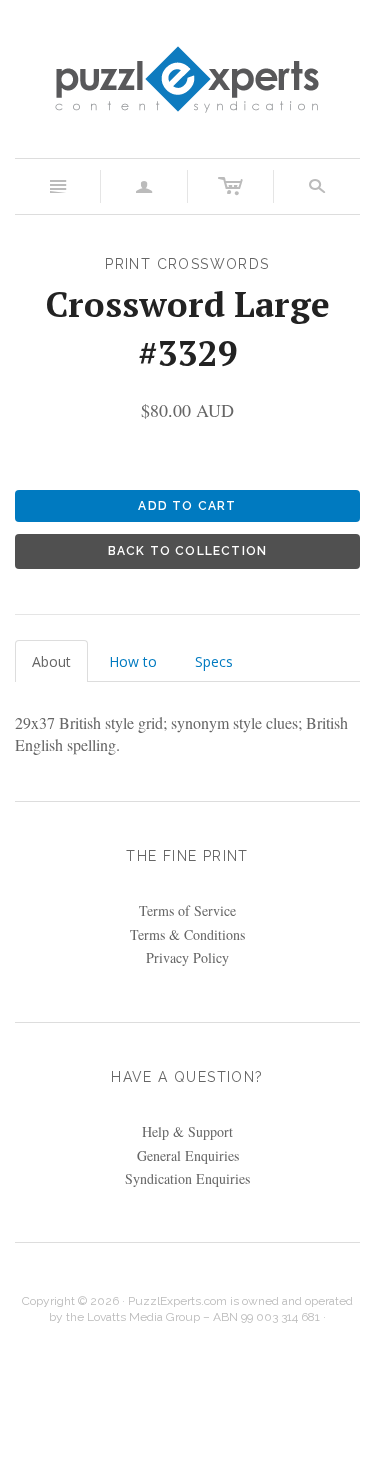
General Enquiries (188, 1155)
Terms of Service (187, 910)
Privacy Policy (187, 957)
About (51, 661)
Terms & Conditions (187, 934)
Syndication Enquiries (187, 1178)
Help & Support (187, 1131)
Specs (214, 661)
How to (133, 661)
